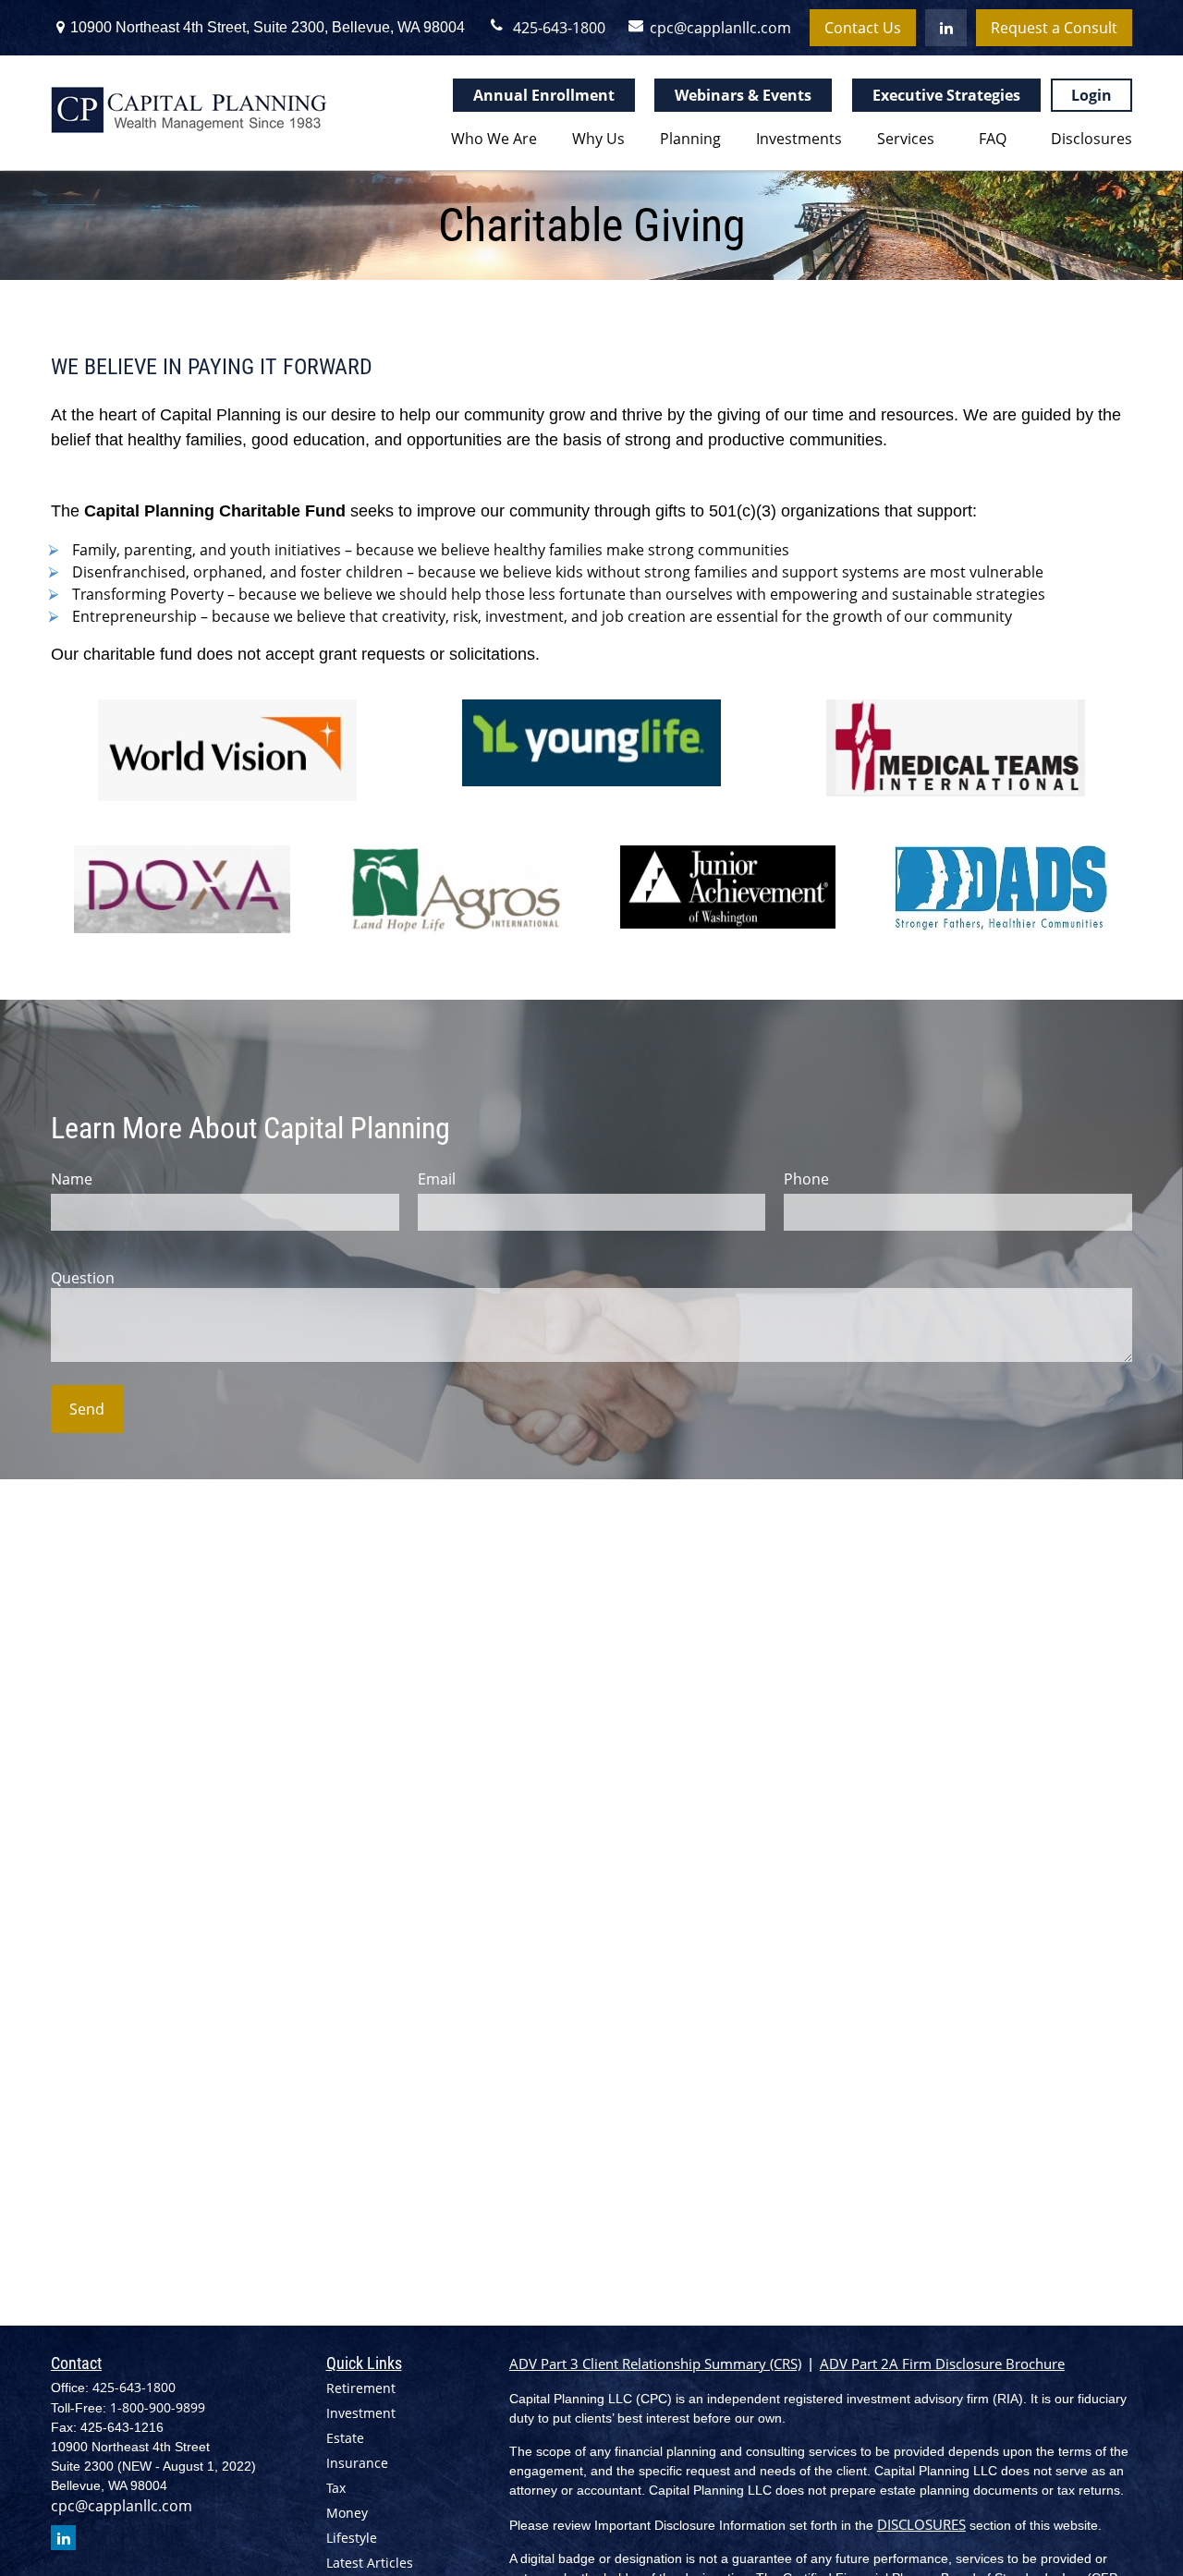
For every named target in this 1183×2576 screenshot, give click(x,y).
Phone (806, 1179)
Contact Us (863, 28)
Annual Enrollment (544, 95)
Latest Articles (370, 2563)
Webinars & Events (743, 95)
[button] (490, 138)
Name (72, 1179)
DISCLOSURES (921, 2524)
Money (347, 2513)
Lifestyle (352, 2538)
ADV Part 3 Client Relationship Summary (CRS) (655, 2363)
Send (87, 1409)
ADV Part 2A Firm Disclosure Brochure (942, 2363)
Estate (345, 2438)
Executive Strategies (946, 95)
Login (1092, 95)
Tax (336, 2488)
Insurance (357, 2463)
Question (83, 1278)
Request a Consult (1054, 28)
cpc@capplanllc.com (714, 28)
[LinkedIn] (946, 28)
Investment (361, 2413)
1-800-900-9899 (158, 2407)
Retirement (361, 2388)
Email (437, 1179)
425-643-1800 (559, 28)
